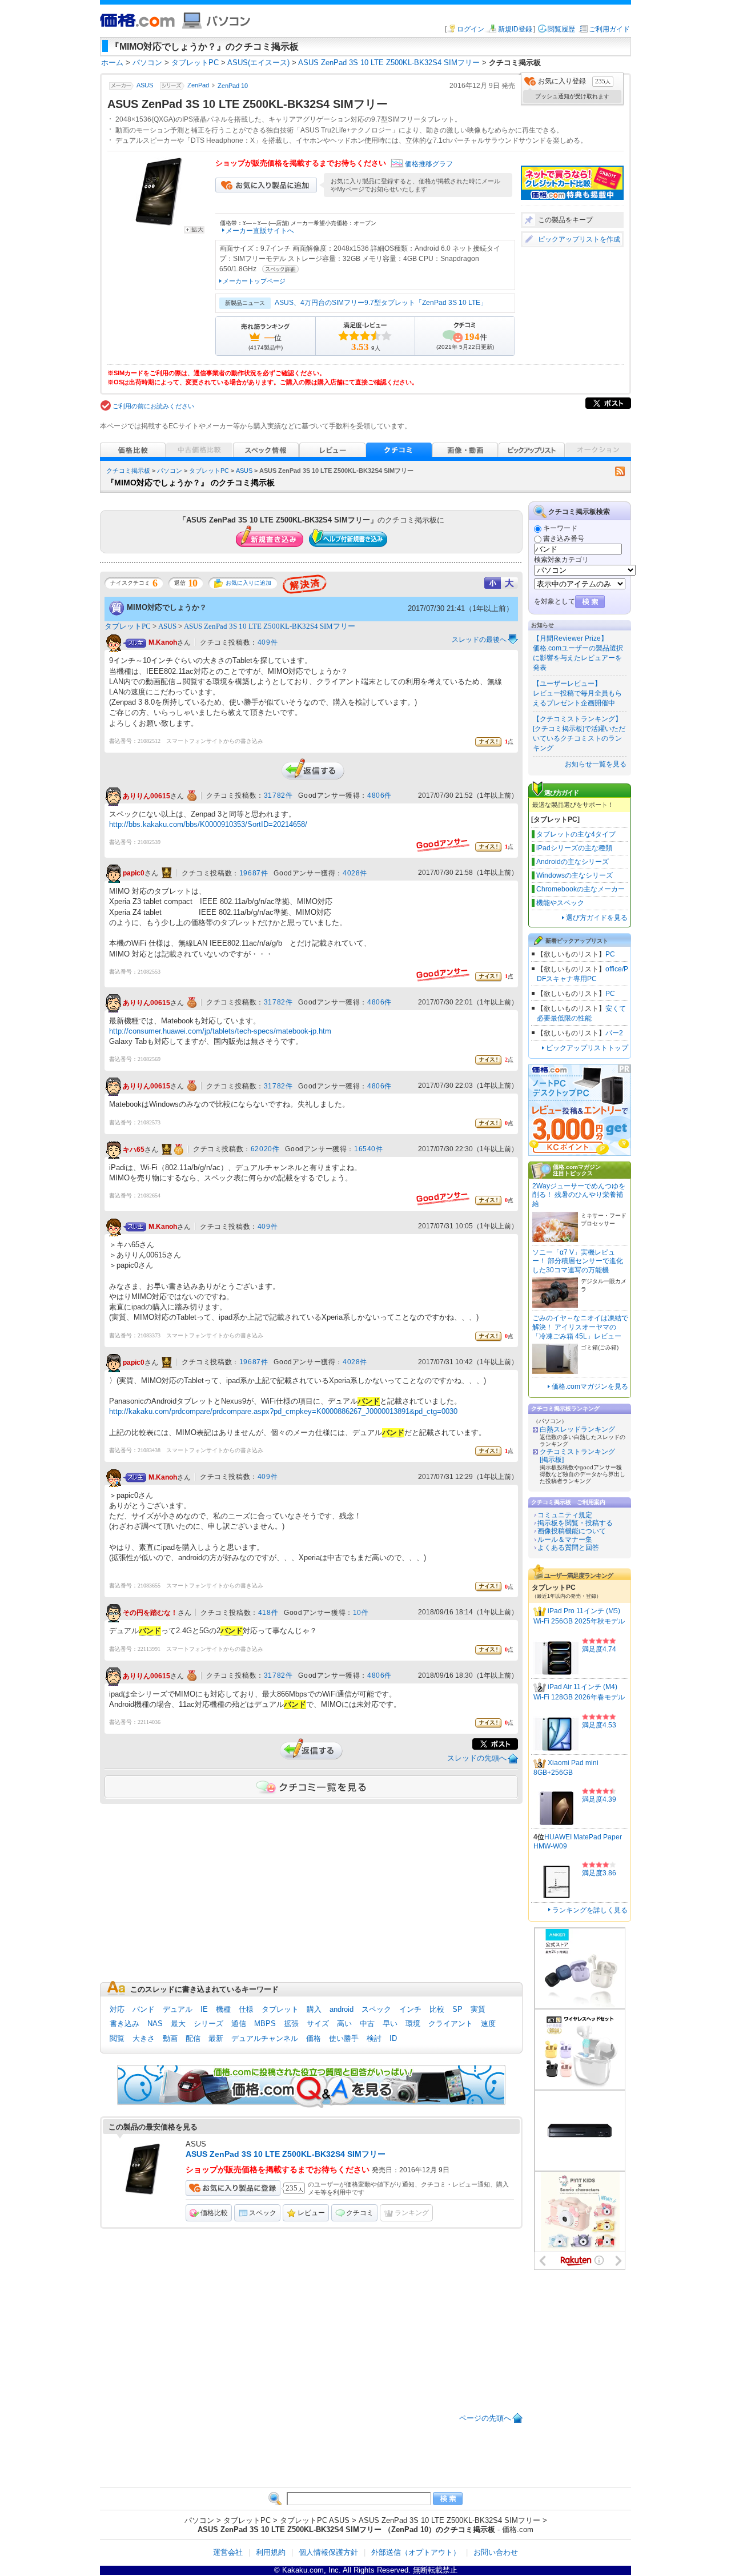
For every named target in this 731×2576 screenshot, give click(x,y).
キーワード (560, 528)
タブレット (280, 2009)
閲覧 (117, 2038)
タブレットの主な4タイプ (576, 834)
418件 (268, 1613)
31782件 (278, 795)
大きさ (144, 2038)
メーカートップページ (254, 281)
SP (457, 2009)
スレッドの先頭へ (477, 1758)
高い (344, 2024)
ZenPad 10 (233, 86)
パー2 (614, 1033)
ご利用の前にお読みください (153, 406)
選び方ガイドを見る (597, 918)
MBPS (265, 2024)
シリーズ (208, 2024)
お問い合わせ (496, 2552)
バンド (144, 2009)
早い (390, 2024)
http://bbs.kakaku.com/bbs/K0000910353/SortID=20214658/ (208, 824)
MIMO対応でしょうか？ (167, 607)
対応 (117, 2009)
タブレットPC (209, 471)
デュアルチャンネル (265, 2038)
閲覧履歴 (561, 29)
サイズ (318, 2024)
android (342, 2009)
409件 (268, 642)
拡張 (291, 2024)
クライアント (451, 2024)
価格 (314, 2038)
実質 (478, 2009)
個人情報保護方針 (328, 2552)
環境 (413, 2024)
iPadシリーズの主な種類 (574, 848)
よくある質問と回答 (568, 1548)
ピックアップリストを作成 (579, 239)
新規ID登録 (515, 29)
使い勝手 (344, 2038)
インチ (410, 2009)
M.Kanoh (163, 643)
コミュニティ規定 (565, 1515)
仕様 (246, 2009)
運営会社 (228, 2552)
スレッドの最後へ (479, 640)
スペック (376, 2009)
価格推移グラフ (429, 164)
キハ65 (134, 1150)
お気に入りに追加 (248, 583)
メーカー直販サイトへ (260, 231)
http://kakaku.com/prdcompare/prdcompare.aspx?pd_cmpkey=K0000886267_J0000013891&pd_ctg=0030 (283, 1411)
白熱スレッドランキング (577, 1429)
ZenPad (198, 86)
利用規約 (271, 2552)
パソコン (170, 471)
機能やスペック (560, 903)
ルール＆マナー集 (565, 1540)
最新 (216, 2038)
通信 (239, 2024)
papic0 (134, 873)
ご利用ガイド (609, 29)
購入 (314, 2009)
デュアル (178, 2009)
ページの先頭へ (485, 2418)
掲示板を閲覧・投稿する (575, 1523)
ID (393, 2038)
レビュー (311, 2213)
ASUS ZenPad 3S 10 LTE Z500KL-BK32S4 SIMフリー (270, 626)
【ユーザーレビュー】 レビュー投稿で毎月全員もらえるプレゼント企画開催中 (577, 693)
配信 (193, 2038)
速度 (488, 2024)
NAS (155, 2024)
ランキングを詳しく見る (590, 1910)
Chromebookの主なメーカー (581, 889)
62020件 (265, 1149)
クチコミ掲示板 (128, 471)
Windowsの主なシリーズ (575, 875)
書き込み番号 (564, 538)
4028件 (355, 873)
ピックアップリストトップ (587, 1048)
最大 (178, 2024)
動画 (170, 2038)
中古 (367, 2024)
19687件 (254, 873)
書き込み (124, 2024)
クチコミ (360, 2213)
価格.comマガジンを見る (590, 1387)
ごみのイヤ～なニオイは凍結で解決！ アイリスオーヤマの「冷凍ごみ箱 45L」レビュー (580, 1327)
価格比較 (214, 2213)
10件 (361, 1613)
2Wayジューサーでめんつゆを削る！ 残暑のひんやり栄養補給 (579, 1195)
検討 (374, 2038)
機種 (223, 2009)
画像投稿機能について (572, 1531)
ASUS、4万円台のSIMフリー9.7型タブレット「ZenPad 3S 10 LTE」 (381, 303)
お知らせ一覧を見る (596, 764)
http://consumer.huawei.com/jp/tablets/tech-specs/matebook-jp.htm (220, 1031)
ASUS (145, 86)
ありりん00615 (146, 796)
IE (204, 2009)
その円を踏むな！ (150, 1613)
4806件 (379, 795)
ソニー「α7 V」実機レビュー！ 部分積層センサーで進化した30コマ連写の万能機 (578, 1261)
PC (610, 954)
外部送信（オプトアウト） (416, 2552)
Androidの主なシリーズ (573, 862)
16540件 (369, 1149)
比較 (437, 2009)
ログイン (471, 29)
